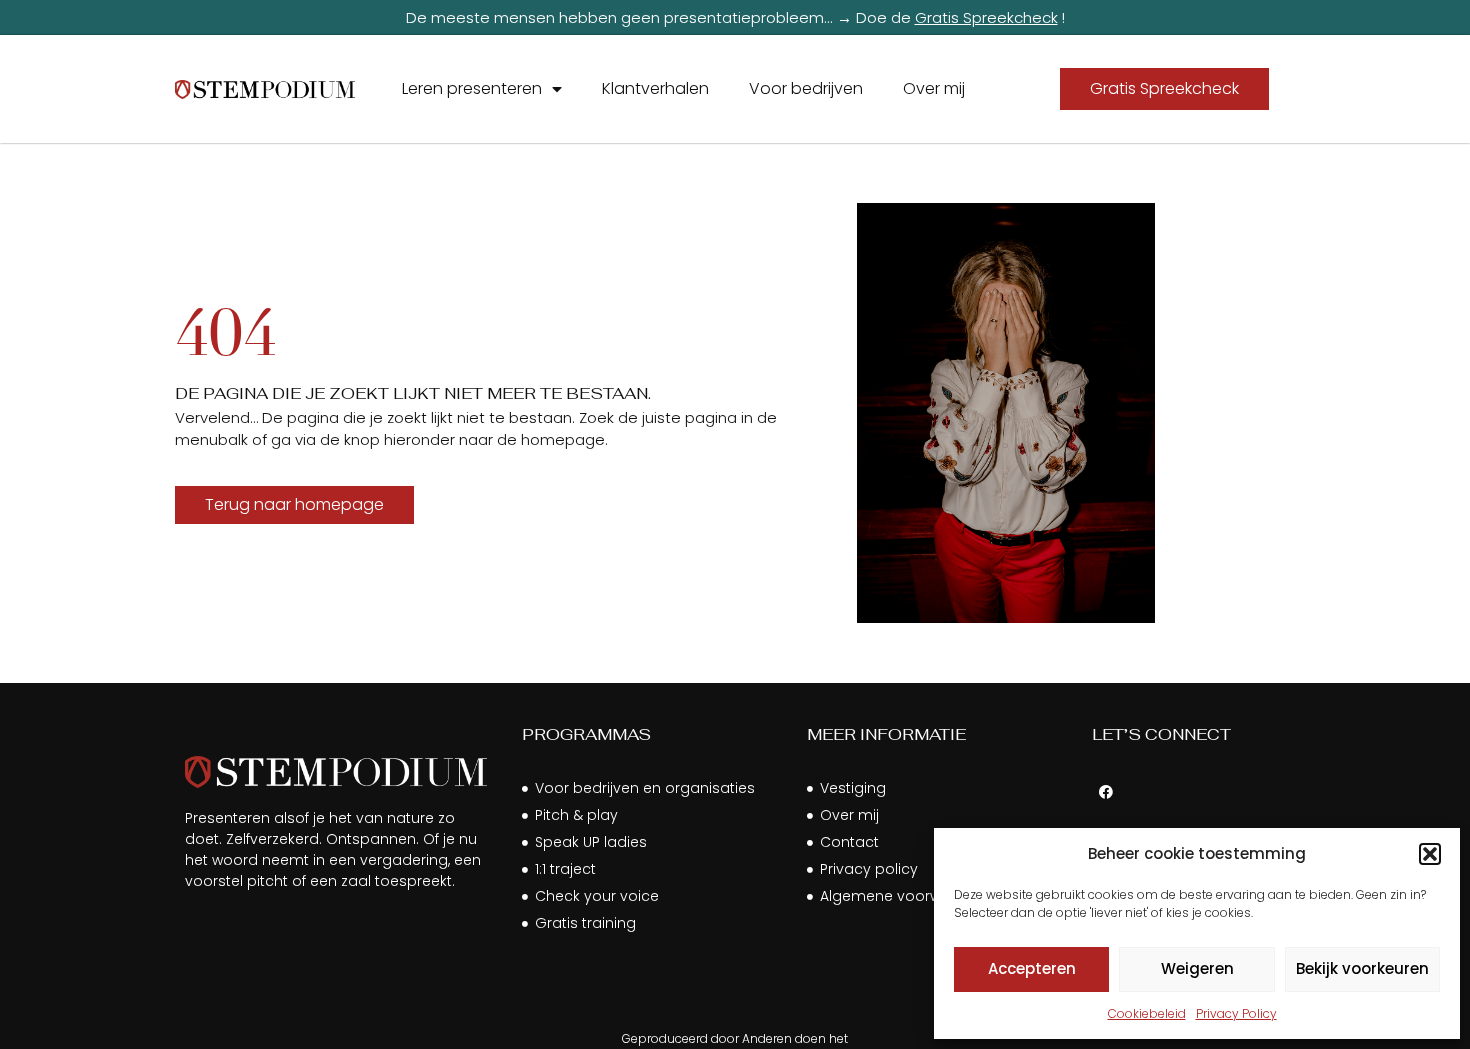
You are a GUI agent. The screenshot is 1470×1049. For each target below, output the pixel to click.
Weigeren (1197, 968)
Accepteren (1032, 968)
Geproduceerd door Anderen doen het (735, 1038)
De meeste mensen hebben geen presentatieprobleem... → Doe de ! (735, 17)
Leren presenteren (472, 88)
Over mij (934, 88)
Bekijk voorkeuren (1362, 968)
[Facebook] (1106, 792)
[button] (1430, 854)
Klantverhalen (655, 88)
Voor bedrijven (806, 88)
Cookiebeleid (1147, 1013)
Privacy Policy (1236, 1013)
